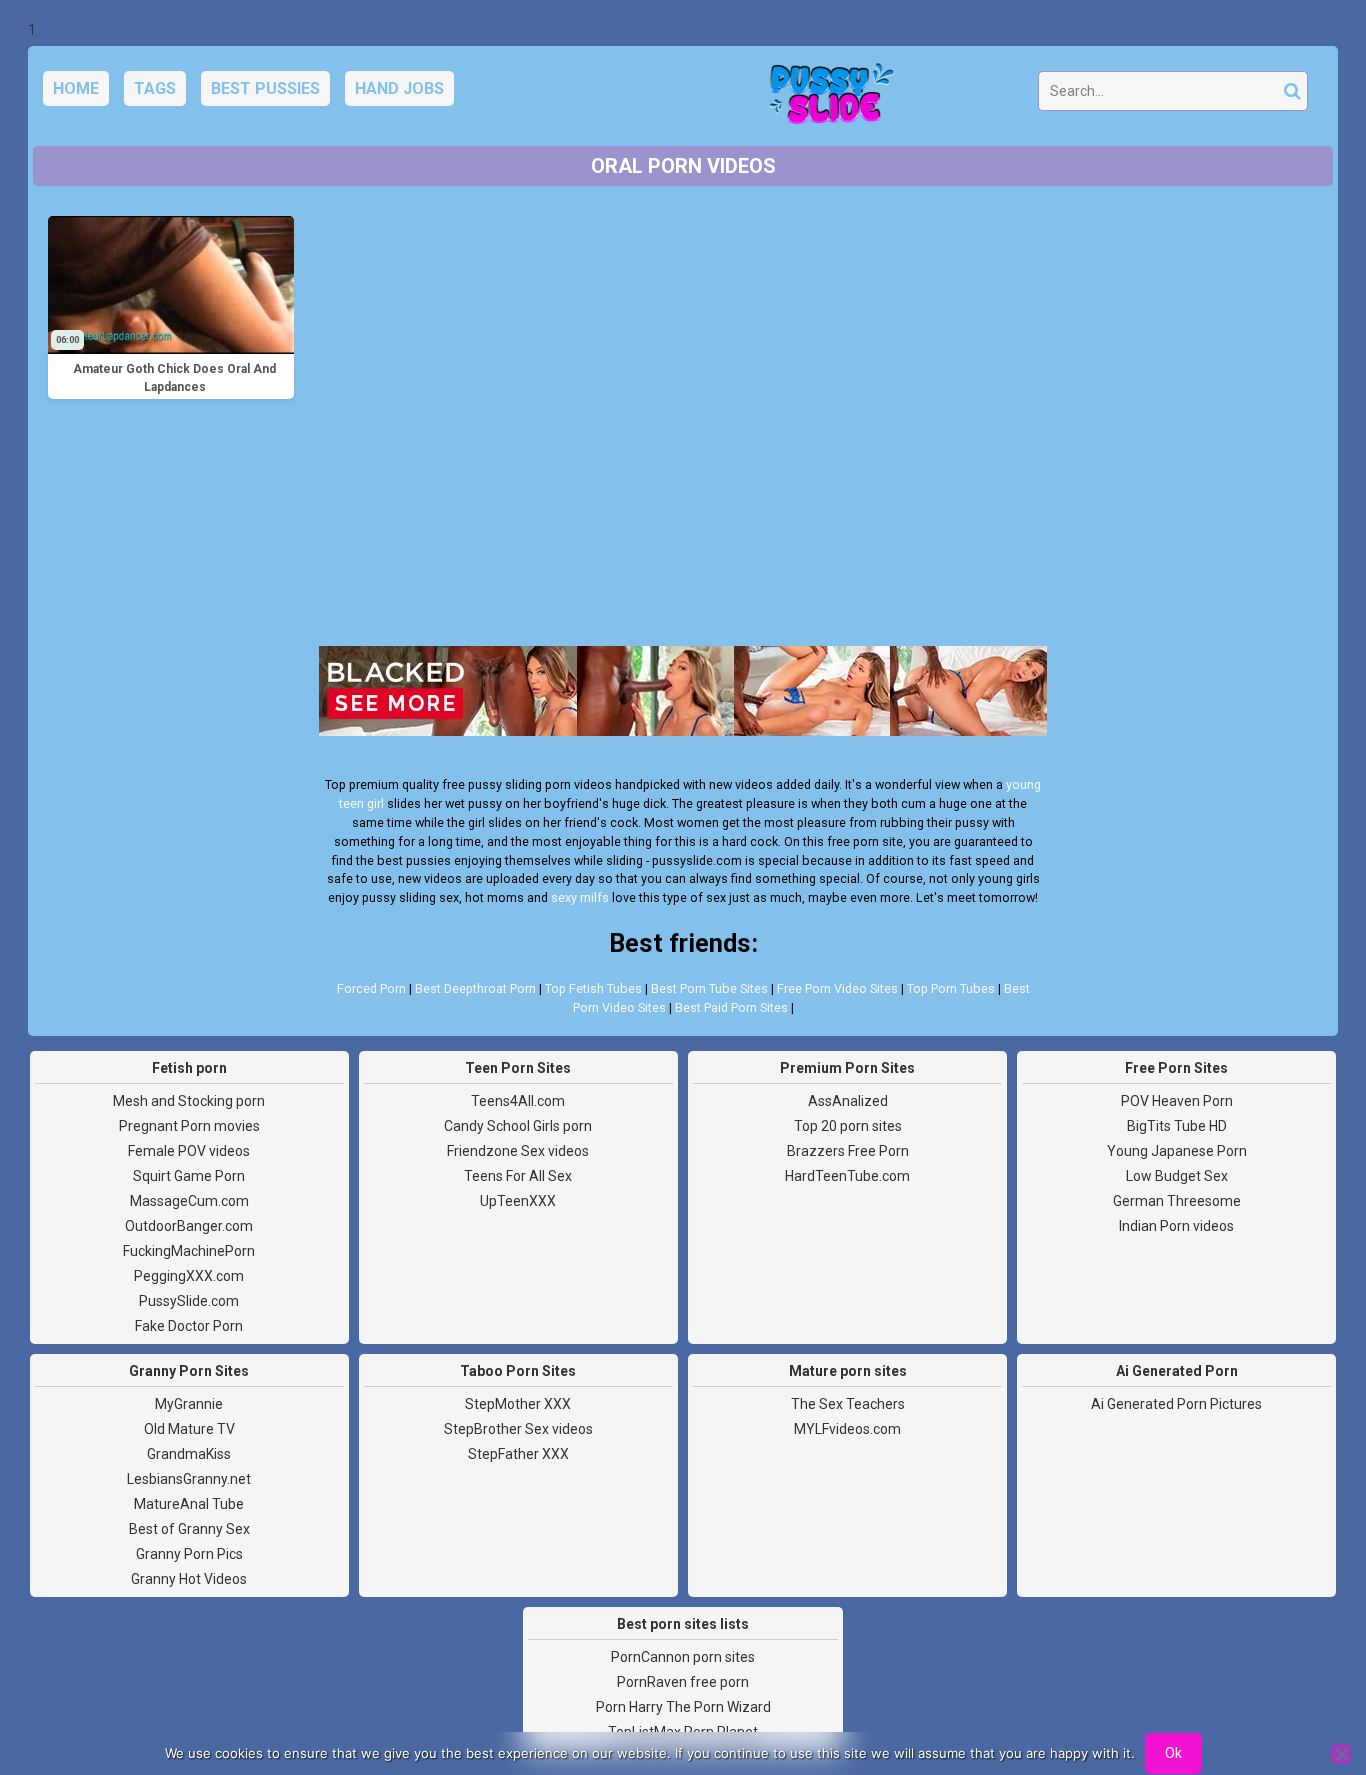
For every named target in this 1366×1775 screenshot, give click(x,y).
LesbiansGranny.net (189, 1479)
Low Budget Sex (1177, 1176)
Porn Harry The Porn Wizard (683, 1707)
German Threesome (1177, 1201)
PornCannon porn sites (683, 1657)
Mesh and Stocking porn (189, 1101)
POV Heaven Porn (1177, 1101)
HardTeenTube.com (847, 1176)
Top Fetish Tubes (593, 988)
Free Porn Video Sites (837, 988)
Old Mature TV (189, 1429)
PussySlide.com (189, 1301)
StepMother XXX (518, 1404)
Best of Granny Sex (189, 1529)
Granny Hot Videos (189, 1579)
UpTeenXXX (518, 1201)
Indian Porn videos (1176, 1226)
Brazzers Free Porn (848, 1151)
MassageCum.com (189, 1201)
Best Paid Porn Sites (731, 1007)
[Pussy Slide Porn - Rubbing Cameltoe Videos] (826, 96)
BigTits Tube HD (1177, 1126)
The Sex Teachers (848, 1404)
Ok (1173, 1753)
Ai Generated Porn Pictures (1176, 1404)
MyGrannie (189, 1404)
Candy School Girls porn (518, 1126)
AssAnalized (848, 1101)
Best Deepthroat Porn (475, 988)
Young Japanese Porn (1177, 1151)
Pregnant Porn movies (189, 1126)
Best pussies (265, 88)
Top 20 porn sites (848, 1126)
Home (76, 88)
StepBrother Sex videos (518, 1429)
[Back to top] (1306, 1685)
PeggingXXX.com (189, 1276)
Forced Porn (371, 988)
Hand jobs (399, 88)
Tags (155, 88)
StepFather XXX (518, 1454)
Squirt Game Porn (189, 1176)
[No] (1341, 1754)
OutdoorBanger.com (189, 1226)
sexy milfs (580, 897)
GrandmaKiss (189, 1454)
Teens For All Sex (518, 1176)
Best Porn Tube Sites (709, 988)
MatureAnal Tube (189, 1504)
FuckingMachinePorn (189, 1251)
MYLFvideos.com (847, 1429)
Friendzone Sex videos (518, 1151)
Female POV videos (189, 1151)
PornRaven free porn (683, 1682)
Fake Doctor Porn (189, 1326)
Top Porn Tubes (951, 988)
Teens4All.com (518, 1101)
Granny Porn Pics (189, 1554)
